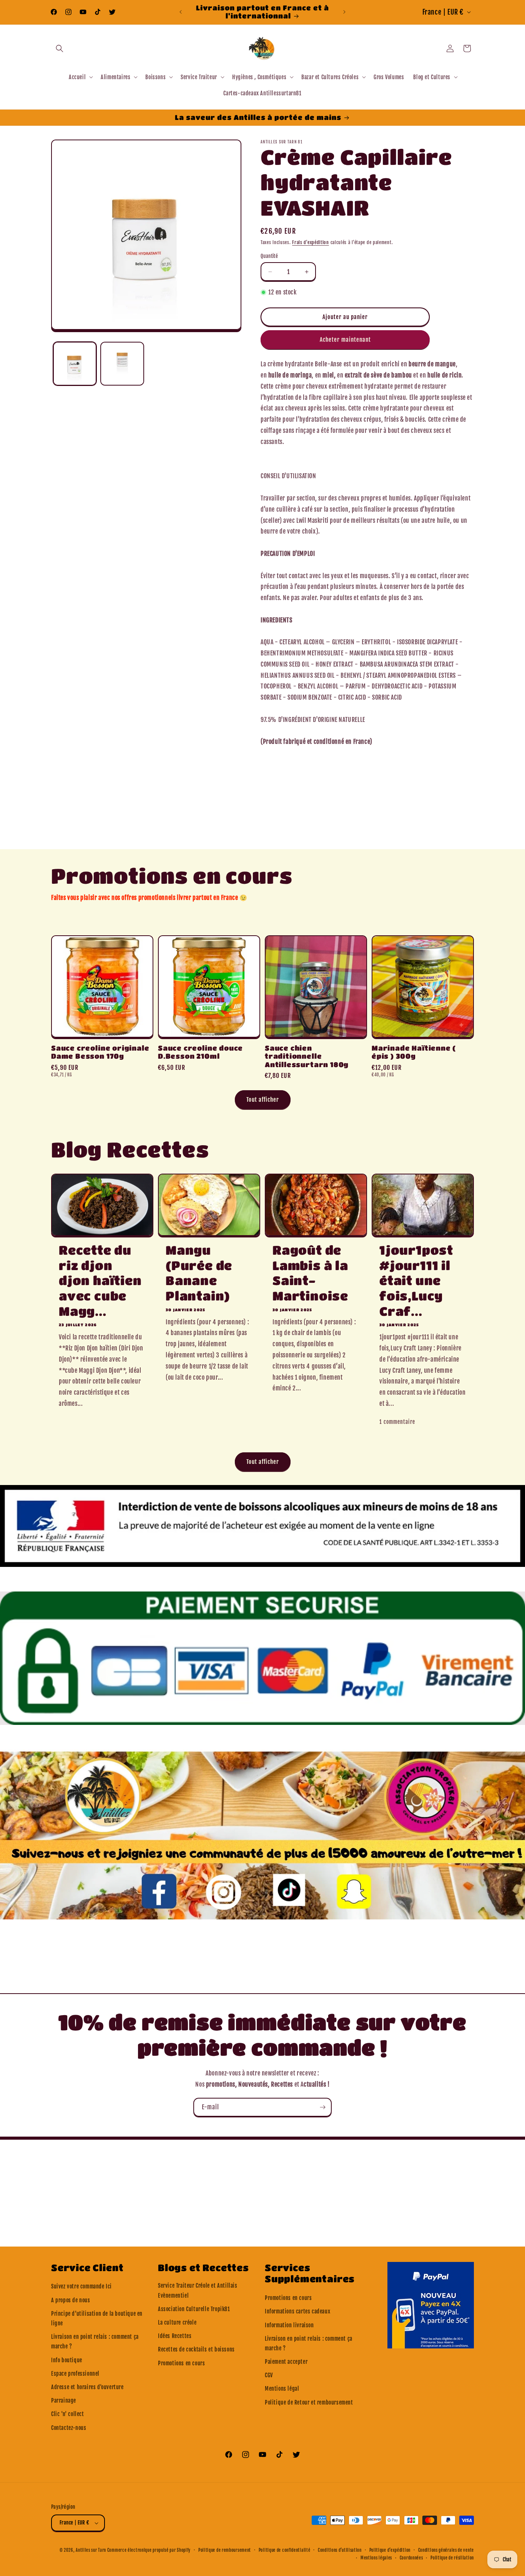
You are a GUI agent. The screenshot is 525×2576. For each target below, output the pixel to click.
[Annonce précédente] (181, 12)
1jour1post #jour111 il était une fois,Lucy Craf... (416, 1280)
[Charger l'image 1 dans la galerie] (75, 363)
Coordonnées (411, 2558)
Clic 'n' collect (68, 2414)
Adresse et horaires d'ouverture (87, 2387)
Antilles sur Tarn (91, 2550)
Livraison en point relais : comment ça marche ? (95, 2342)
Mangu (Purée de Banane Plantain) (199, 1273)
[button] (60, 48)
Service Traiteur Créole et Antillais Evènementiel (198, 2290)
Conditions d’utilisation (340, 2550)
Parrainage (64, 2401)
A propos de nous (71, 2300)
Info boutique (67, 2360)
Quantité (269, 256)
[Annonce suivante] (344, 12)
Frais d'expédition (311, 242)
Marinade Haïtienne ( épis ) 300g (414, 1052)
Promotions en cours (181, 2363)
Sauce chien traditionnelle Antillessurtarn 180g (307, 1056)
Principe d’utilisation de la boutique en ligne (97, 2318)
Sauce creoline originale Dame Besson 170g (100, 1052)
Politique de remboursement (225, 2550)
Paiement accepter (286, 2362)
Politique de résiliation (452, 2558)
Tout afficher (263, 1100)
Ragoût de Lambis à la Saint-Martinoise (310, 1273)
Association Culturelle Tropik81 (194, 2309)
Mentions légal (282, 2389)
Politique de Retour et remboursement (309, 2402)
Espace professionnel (75, 2374)
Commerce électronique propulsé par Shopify (149, 2550)
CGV (269, 2375)
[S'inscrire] (322, 2107)
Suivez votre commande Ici (81, 2286)
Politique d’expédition (390, 2550)
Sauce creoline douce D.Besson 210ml (200, 1052)
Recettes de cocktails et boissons (196, 2349)
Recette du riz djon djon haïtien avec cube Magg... (100, 1280)
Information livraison (289, 2325)
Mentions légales (376, 2558)
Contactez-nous (69, 2428)
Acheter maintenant (345, 340)
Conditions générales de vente (446, 2550)
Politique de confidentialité (285, 2550)
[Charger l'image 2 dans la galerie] (122, 363)
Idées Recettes (175, 2336)
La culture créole (177, 2322)
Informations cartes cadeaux (297, 2311)
